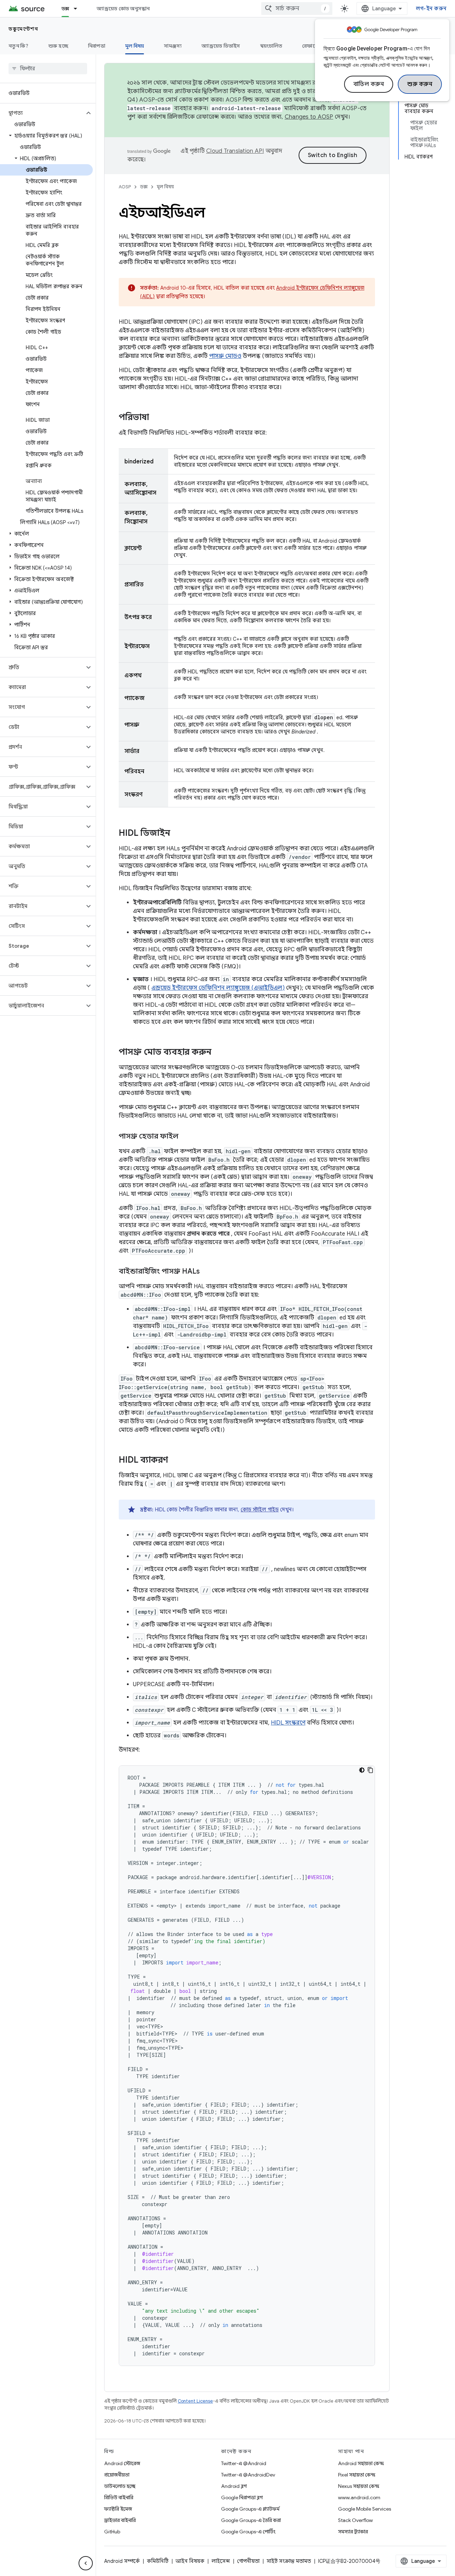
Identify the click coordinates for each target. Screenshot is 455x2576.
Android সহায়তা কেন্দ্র (361, 2463)
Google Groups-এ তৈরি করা (251, 2520)
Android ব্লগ (234, 2486)
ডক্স (65, 9)
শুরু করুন (420, 84)
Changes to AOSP (309, 117)
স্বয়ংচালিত (271, 46)
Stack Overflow (355, 2520)
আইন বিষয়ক (190, 2561)
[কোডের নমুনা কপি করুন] (370, 1770)
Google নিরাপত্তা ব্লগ (242, 2497)
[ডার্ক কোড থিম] (362, 1770)
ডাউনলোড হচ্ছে (120, 2486)
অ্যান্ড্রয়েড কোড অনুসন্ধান (123, 9)
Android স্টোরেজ (122, 2463)
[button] (42, 113)
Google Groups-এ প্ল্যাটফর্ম (250, 2509)
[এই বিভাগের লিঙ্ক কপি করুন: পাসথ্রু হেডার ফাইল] (186, 1137)
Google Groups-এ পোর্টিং (248, 2532)
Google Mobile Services (365, 2509)
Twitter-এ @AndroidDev (248, 2475)
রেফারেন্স (312, 46)
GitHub (112, 2532)
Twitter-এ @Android (244, 2463)
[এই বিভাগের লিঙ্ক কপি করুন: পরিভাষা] (156, 418)
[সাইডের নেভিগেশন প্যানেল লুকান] (86, 2563)
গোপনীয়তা (248, 2561)
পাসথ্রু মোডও (225, 356)
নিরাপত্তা (97, 46)
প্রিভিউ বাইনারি (119, 2497)
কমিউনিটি (158, 2561)
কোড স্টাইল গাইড (260, 1510)
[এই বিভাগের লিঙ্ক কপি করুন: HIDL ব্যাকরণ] (175, 1461)
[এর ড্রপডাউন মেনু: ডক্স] (79, 9)
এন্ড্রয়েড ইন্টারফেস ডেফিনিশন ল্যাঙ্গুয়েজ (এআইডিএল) (218, 988)
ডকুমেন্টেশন (23, 29)
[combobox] (297, 9)
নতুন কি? (18, 46)
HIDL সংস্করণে (288, 1723)
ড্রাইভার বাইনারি (120, 2520)
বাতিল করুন (369, 84)
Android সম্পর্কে (122, 2561)
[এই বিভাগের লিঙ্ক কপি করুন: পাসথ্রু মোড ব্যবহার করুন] (219, 1053)
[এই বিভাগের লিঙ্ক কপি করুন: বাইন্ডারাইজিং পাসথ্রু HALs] (207, 1272)
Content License (195, 2401)
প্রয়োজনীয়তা (117, 2475)
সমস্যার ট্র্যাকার (353, 2532)
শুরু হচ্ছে (58, 46)
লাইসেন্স (221, 2561)
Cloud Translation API (235, 151)
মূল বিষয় (135, 46)
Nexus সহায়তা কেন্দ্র (359, 2486)
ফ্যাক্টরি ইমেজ (118, 2509)
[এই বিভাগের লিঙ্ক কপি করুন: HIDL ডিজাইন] (177, 834)
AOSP (125, 187)
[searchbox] (48, 69)
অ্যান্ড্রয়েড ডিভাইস (221, 46)
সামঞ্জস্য (173, 46)
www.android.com (359, 2497)
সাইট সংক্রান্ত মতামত (289, 2561)
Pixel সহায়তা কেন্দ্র (357, 2475)
